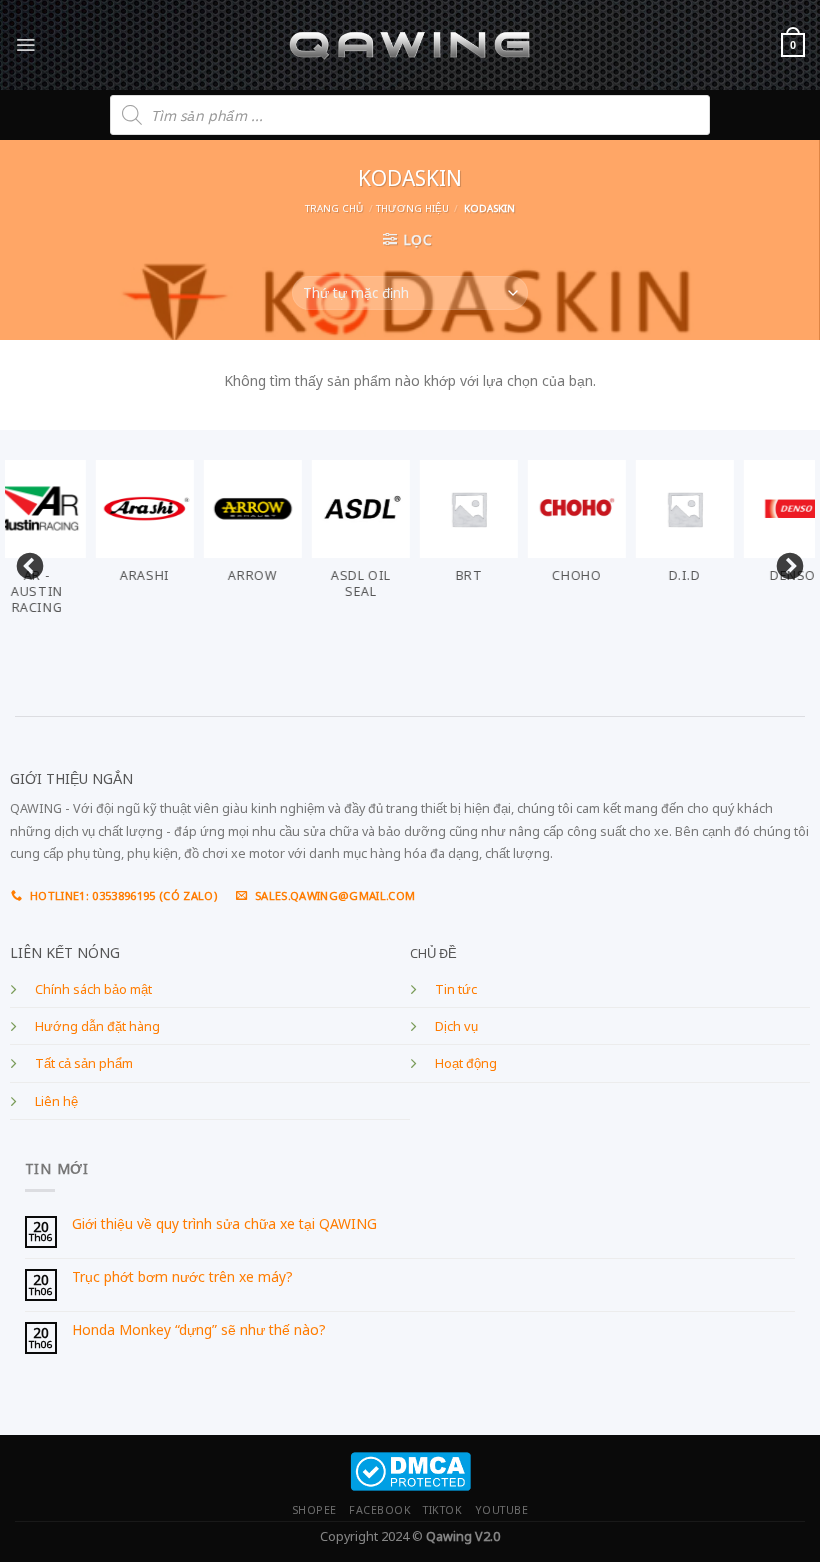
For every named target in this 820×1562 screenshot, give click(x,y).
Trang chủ (334, 208)
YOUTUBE (502, 1510)
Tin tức (456, 989)
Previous (25, 562)
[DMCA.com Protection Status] (410, 1470)
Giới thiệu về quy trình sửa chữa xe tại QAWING (224, 1224)
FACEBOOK (380, 1510)
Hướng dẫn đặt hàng (97, 1026)
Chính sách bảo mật (93, 989)
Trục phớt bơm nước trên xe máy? (182, 1277)
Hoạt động (466, 1063)
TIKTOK (442, 1510)
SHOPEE (314, 1510)
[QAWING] (410, 45)
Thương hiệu (412, 208)
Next (785, 562)
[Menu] (25, 44)
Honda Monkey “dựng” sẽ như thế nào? (199, 1330)
